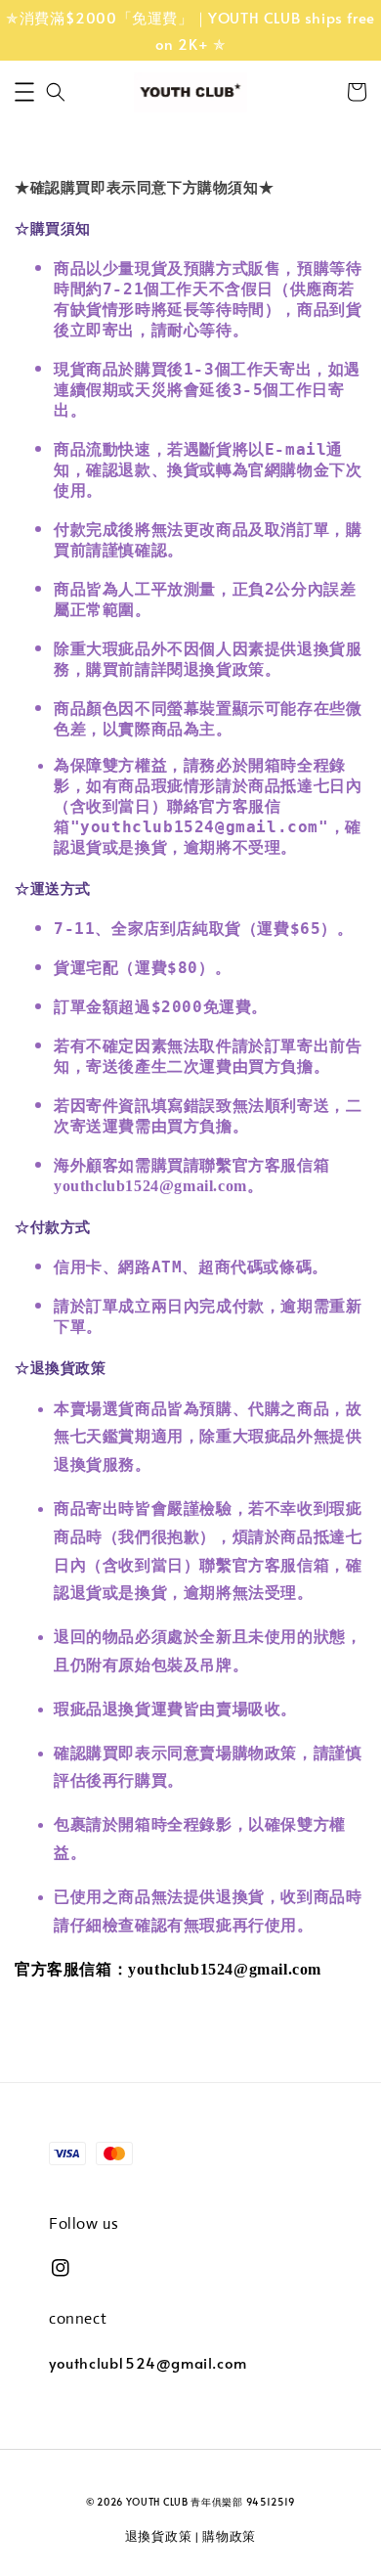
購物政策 (229, 2536)
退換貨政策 (159, 2536)
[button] (24, 92)
